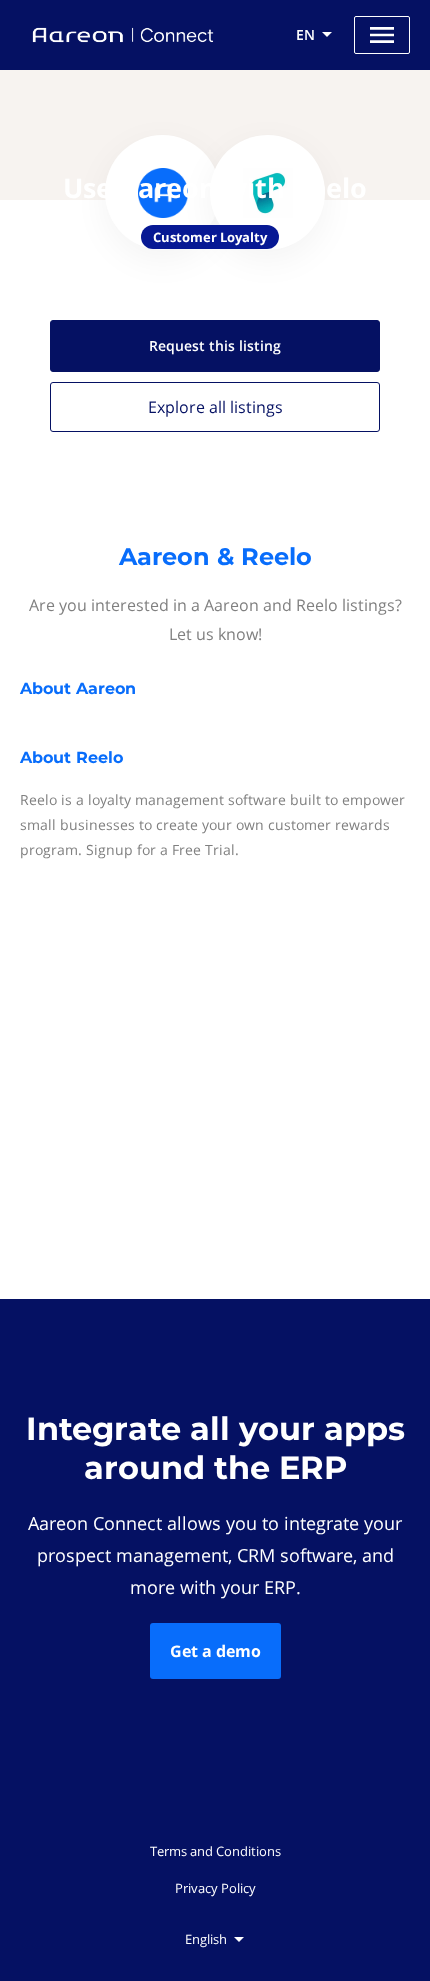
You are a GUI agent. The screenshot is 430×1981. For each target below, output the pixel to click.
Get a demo (215, 1651)
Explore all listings (215, 407)
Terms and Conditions (215, 1851)
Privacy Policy (215, 1888)
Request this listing (215, 345)
